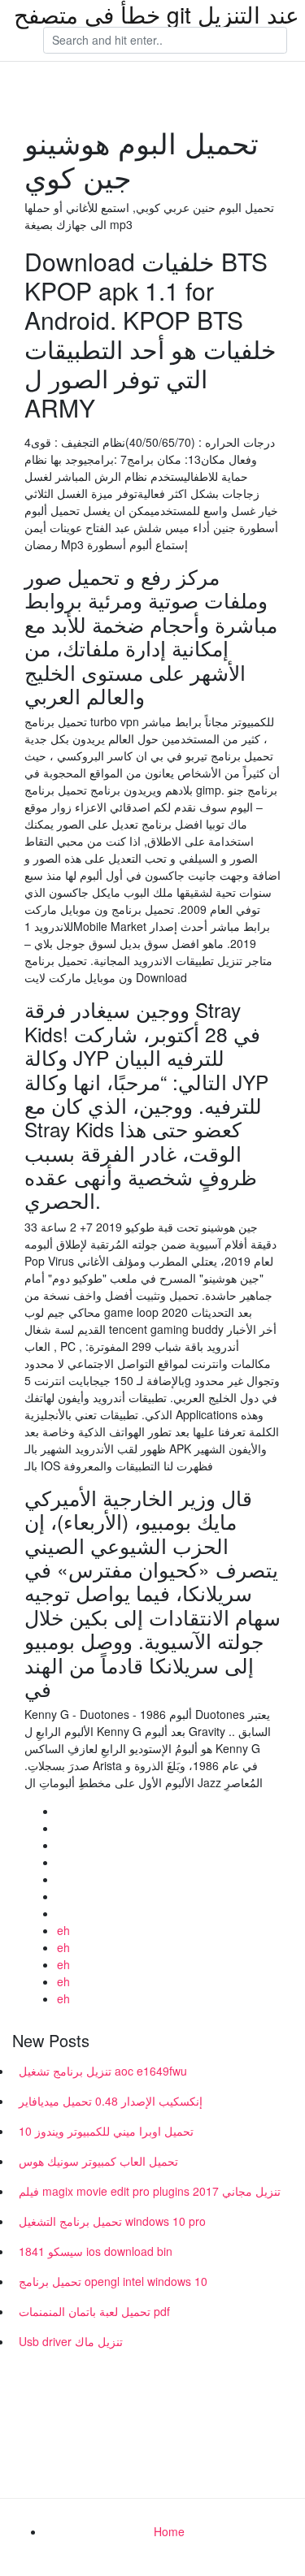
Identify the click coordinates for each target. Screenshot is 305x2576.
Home (169, 2531)
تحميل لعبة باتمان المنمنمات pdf (94, 2311)
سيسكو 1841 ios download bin (96, 2251)
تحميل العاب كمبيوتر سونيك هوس (98, 2161)
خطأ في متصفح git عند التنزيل (157, 14)
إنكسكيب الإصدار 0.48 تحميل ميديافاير (111, 2101)
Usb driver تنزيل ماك (71, 2341)
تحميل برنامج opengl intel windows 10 (113, 2281)
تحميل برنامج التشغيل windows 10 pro (112, 2221)
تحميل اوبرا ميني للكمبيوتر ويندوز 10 (106, 2131)
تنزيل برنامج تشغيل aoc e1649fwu (103, 2071)
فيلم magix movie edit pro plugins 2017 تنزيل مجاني (150, 2191)
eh (63, 1930)
